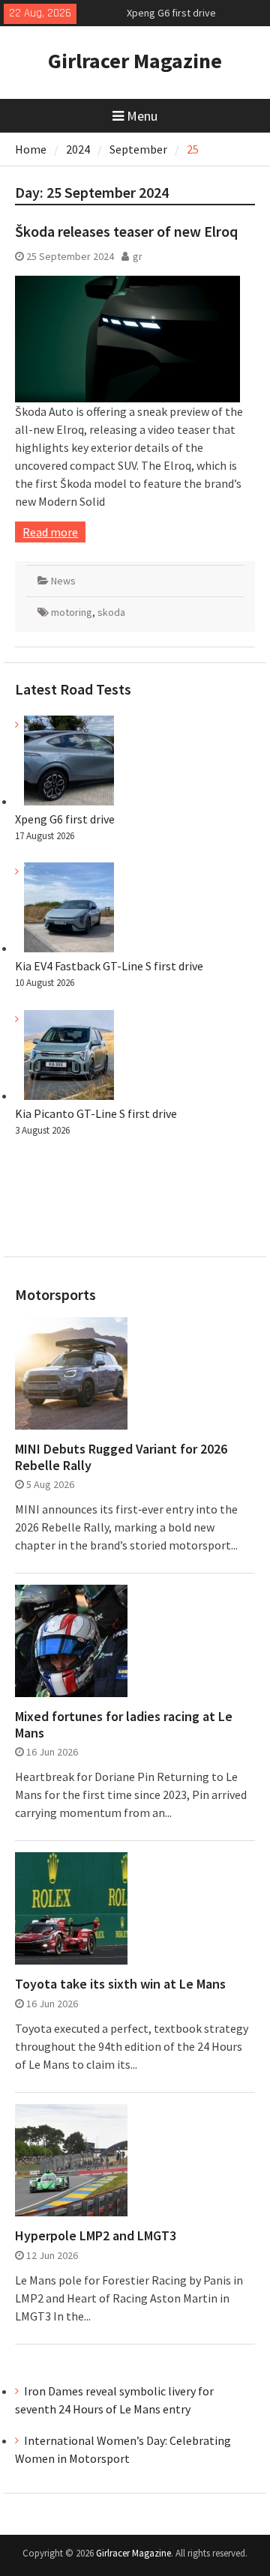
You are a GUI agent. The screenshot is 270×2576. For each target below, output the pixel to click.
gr (138, 256)
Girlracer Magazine (135, 61)
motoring (72, 612)
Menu (142, 116)
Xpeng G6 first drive (171, 7)
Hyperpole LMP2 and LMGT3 (96, 2236)
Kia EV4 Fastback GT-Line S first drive (109, 966)
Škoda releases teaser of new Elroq (126, 231)
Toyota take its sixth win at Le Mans (120, 1984)
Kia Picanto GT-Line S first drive (96, 1113)
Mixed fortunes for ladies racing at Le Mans (124, 1724)
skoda (111, 612)
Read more (50, 532)
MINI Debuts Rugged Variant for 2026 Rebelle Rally (121, 1457)
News (63, 581)
